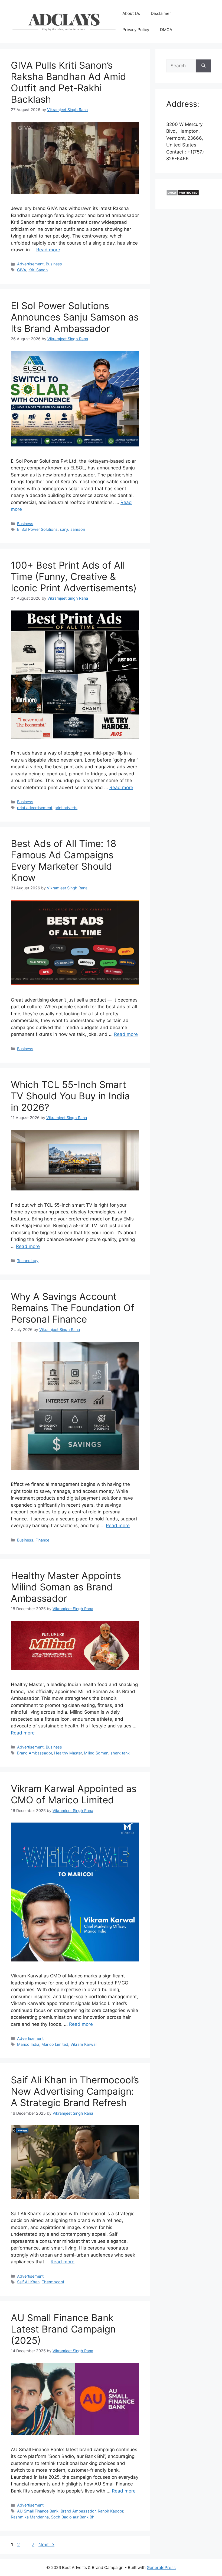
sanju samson (72, 529)
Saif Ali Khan (28, 2282)
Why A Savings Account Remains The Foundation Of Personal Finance (73, 1308)
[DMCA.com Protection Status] (183, 194)
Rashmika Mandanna (30, 2517)
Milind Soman (96, 1753)
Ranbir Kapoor (110, 2511)
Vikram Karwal (83, 2044)
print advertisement (35, 808)
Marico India (28, 2044)
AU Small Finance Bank (38, 2511)
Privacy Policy (136, 30)
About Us (131, 13)
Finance (42, 1540)
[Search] (203, 66)
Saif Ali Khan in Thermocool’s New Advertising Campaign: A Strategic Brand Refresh (75, 2091)
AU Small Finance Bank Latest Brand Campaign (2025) (63, 2329)
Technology (28, 1261)
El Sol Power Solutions (37, 529)
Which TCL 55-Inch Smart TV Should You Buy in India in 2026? (70, 1096)
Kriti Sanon (38, 270)
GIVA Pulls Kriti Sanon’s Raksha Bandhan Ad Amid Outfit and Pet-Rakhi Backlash (68, 82)
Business (54, 264)
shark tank (120, 1753)
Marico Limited (55, 2044)
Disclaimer (161, 13)
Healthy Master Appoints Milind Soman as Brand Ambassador (66, 1587)
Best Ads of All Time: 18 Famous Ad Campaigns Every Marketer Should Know (64, 860)
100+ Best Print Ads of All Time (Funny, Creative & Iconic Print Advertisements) (74, 576)
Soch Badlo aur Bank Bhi (73, 2517)
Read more (48, 250)
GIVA (22, 270)
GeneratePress (161, 2567)
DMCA (166, 30)
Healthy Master (68, 1753)
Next (46, 2545)
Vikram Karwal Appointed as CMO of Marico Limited (74, 1794)
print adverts (66, 808)
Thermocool (53, 2282)
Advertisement (30, 264)
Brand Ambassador (35, 1753)
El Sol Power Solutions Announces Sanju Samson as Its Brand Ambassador (75, 317)
